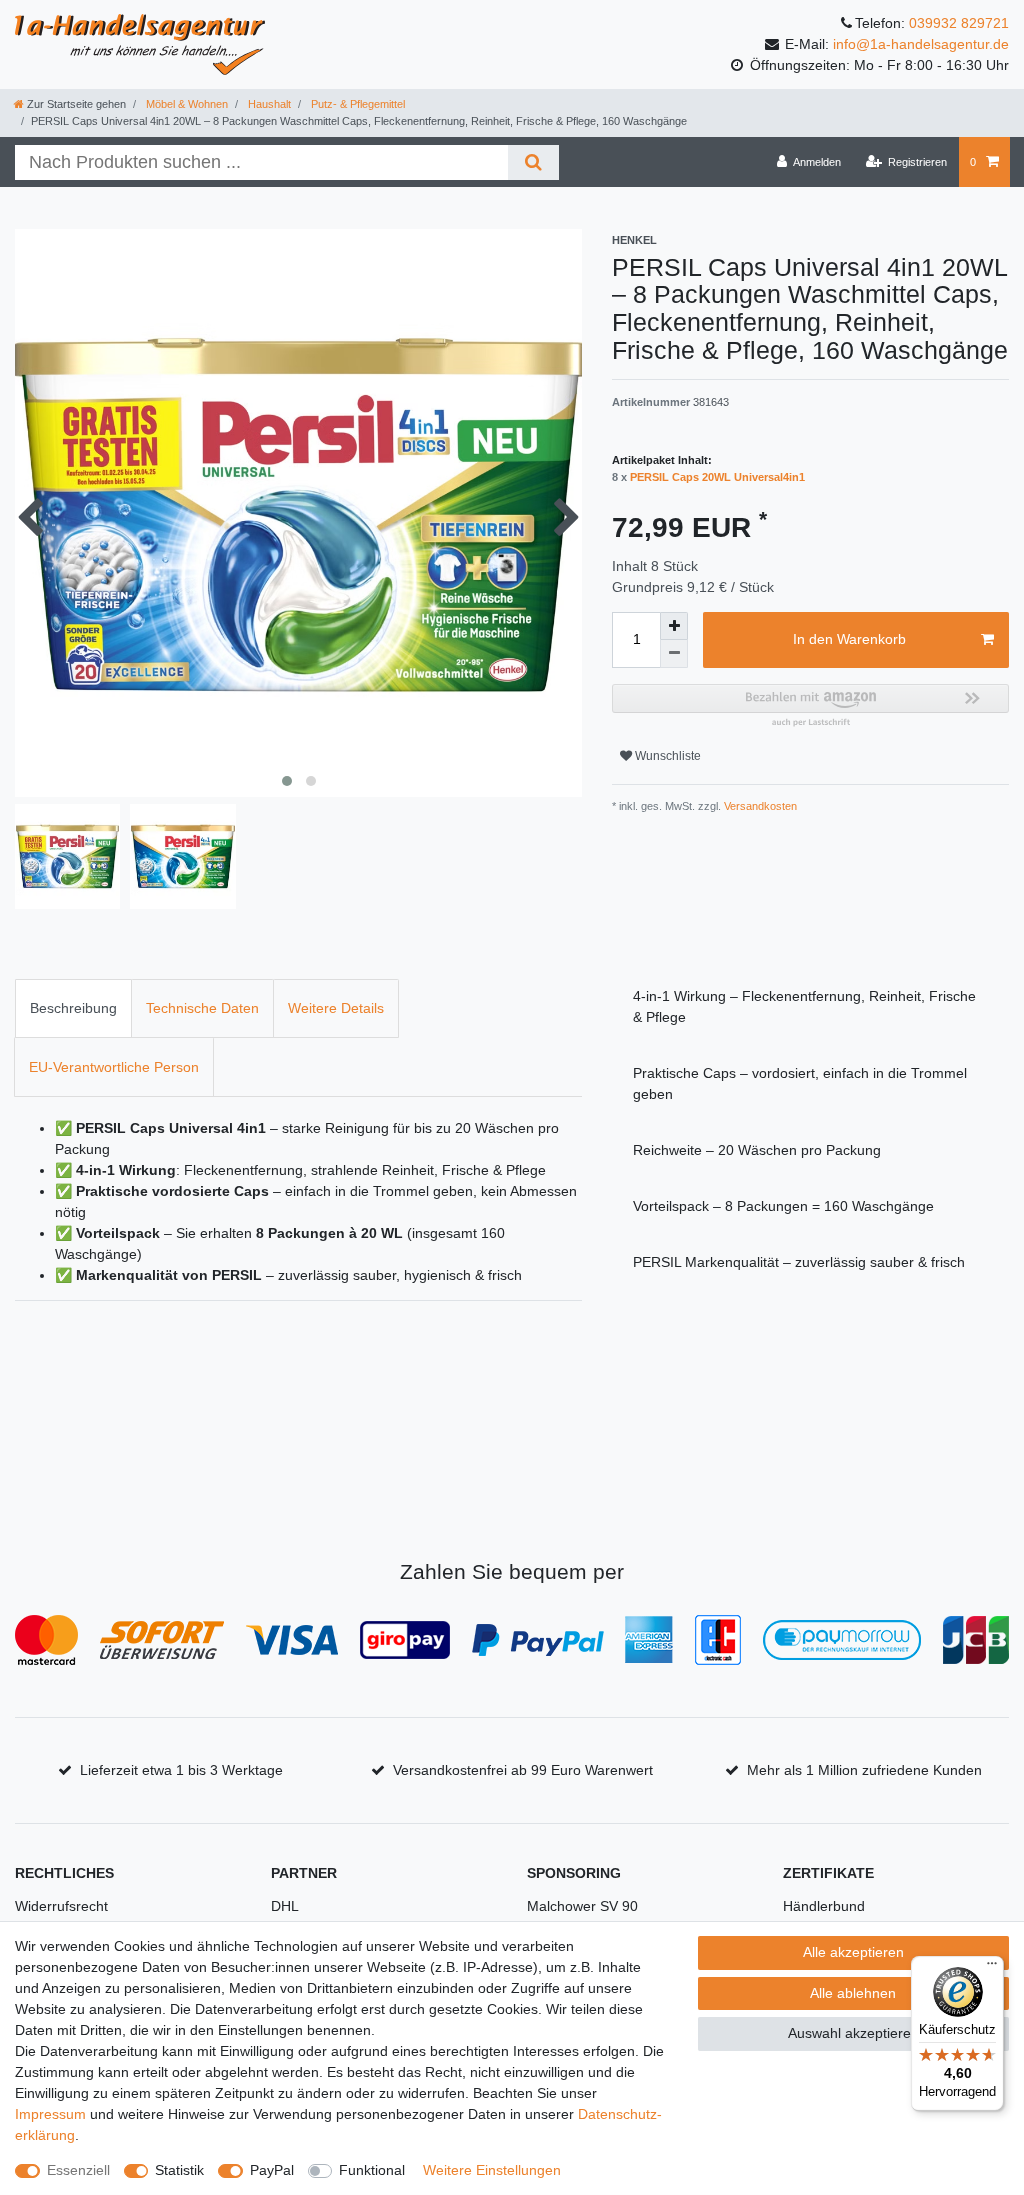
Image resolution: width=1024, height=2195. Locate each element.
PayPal (272, 2170)
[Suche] (533, 162)
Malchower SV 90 (582, 1906)
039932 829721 (959, 23)
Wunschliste (666, 756)
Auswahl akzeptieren (853, 2033)
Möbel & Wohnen (185, 104)
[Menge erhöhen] (674, 626)
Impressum (50, 2114)
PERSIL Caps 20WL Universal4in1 (717, 477)
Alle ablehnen (853, 1993)
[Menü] (992, 1968)
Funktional (372, 2170)
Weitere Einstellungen (492, 2170)
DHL (285, 1906)
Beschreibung (73, 1008)
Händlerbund (824, 1906)
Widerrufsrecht (61, 1906)
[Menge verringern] (674, 654)
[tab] (73, 1008)
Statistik (179, 2170)
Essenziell (78, 2170)
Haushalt (268, 104)
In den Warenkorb (849, 639)
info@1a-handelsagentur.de (921, 44)
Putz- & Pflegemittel (356, 104)
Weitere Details (336, 1008)
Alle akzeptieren (853, 1952)
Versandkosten (759, 806)
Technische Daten (202, 1008)
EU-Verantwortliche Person (114, 1067)
